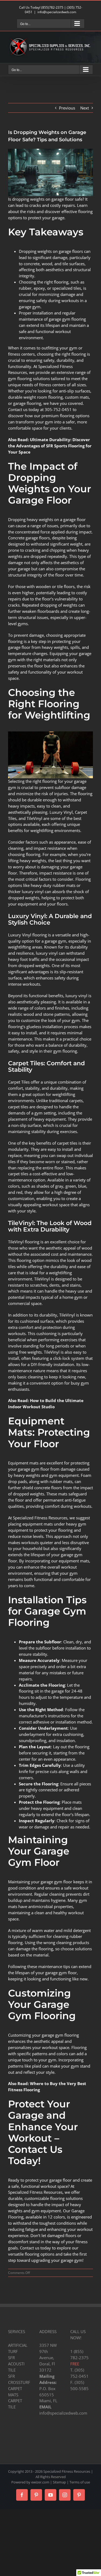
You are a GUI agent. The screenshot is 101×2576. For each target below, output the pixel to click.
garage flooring (27, 403)
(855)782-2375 (52, 7)
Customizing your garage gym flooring (43, 2035)
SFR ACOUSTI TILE (16, 2364)
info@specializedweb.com (57, 12)
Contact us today (35, 2248)
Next (85, 108)
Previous (67, 108)
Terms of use (80, 2482)
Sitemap (59, 2482)
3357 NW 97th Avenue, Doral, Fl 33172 (48, 2358)
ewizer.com (40, 2482)
